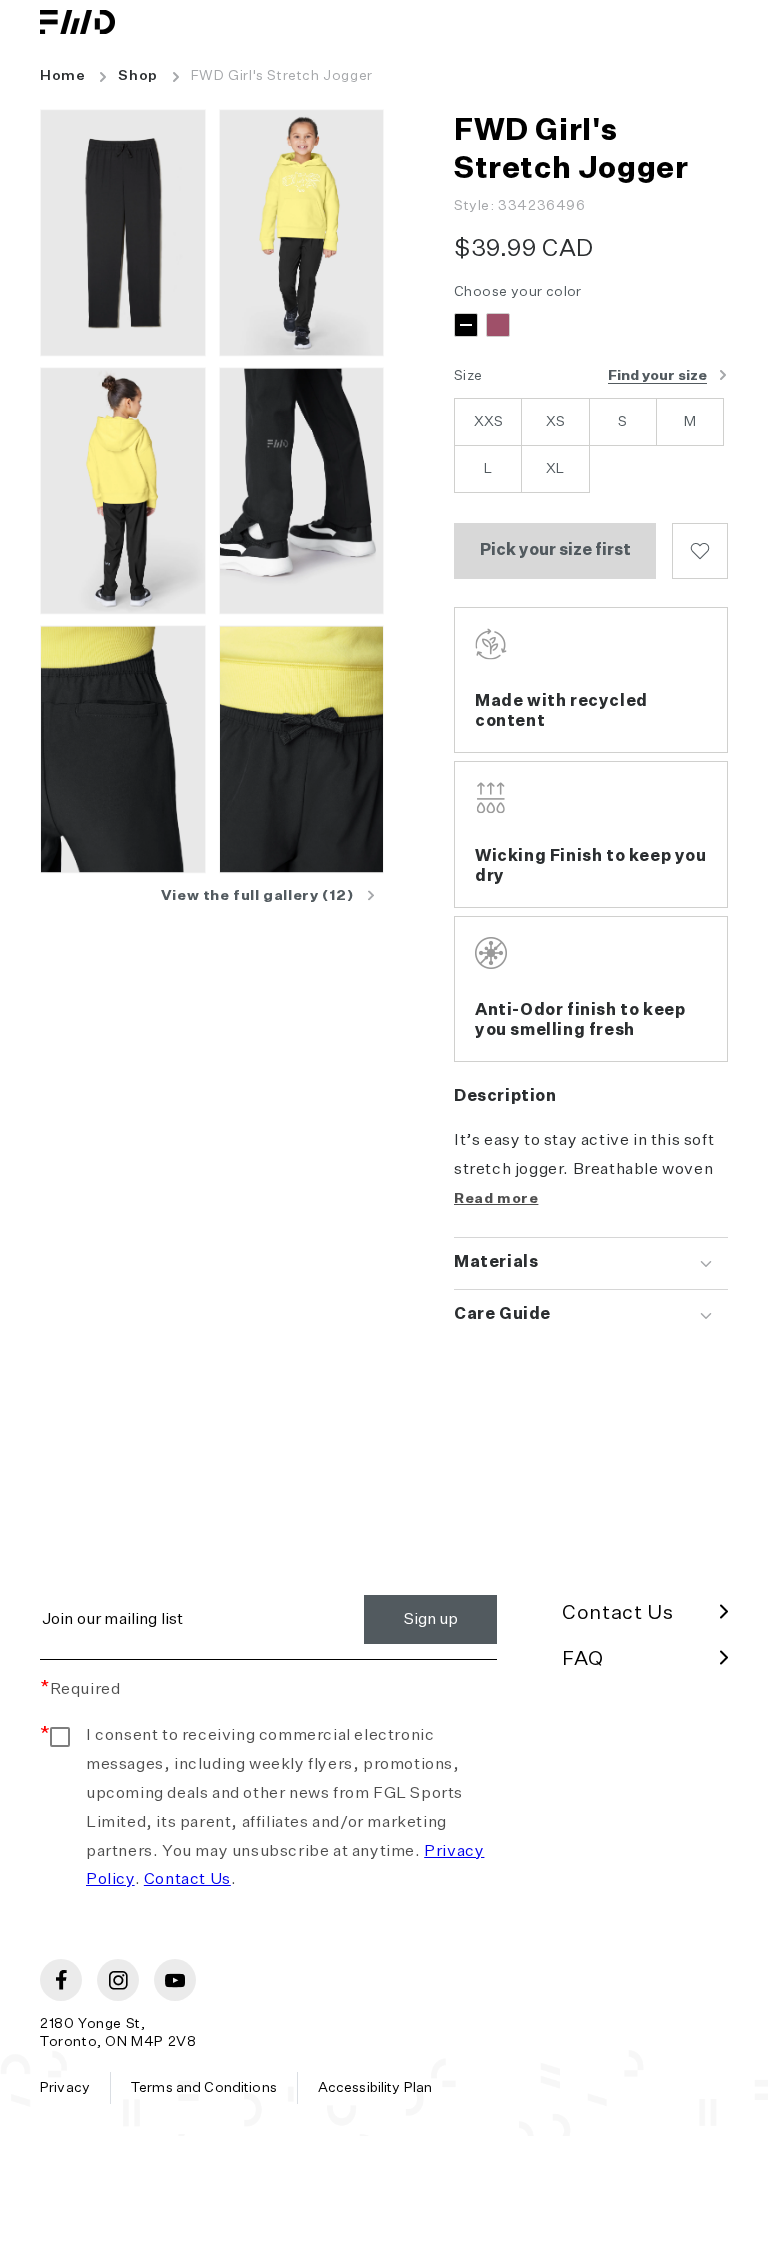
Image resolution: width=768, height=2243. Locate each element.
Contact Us (187, 1880)
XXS (488, 422)
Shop (137, 76)
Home (62, 76)
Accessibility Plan (375, 2088)
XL (555, 469)
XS (555, 422)
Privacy (65, 2088)
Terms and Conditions (204, 2088)
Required (80, 1690)
